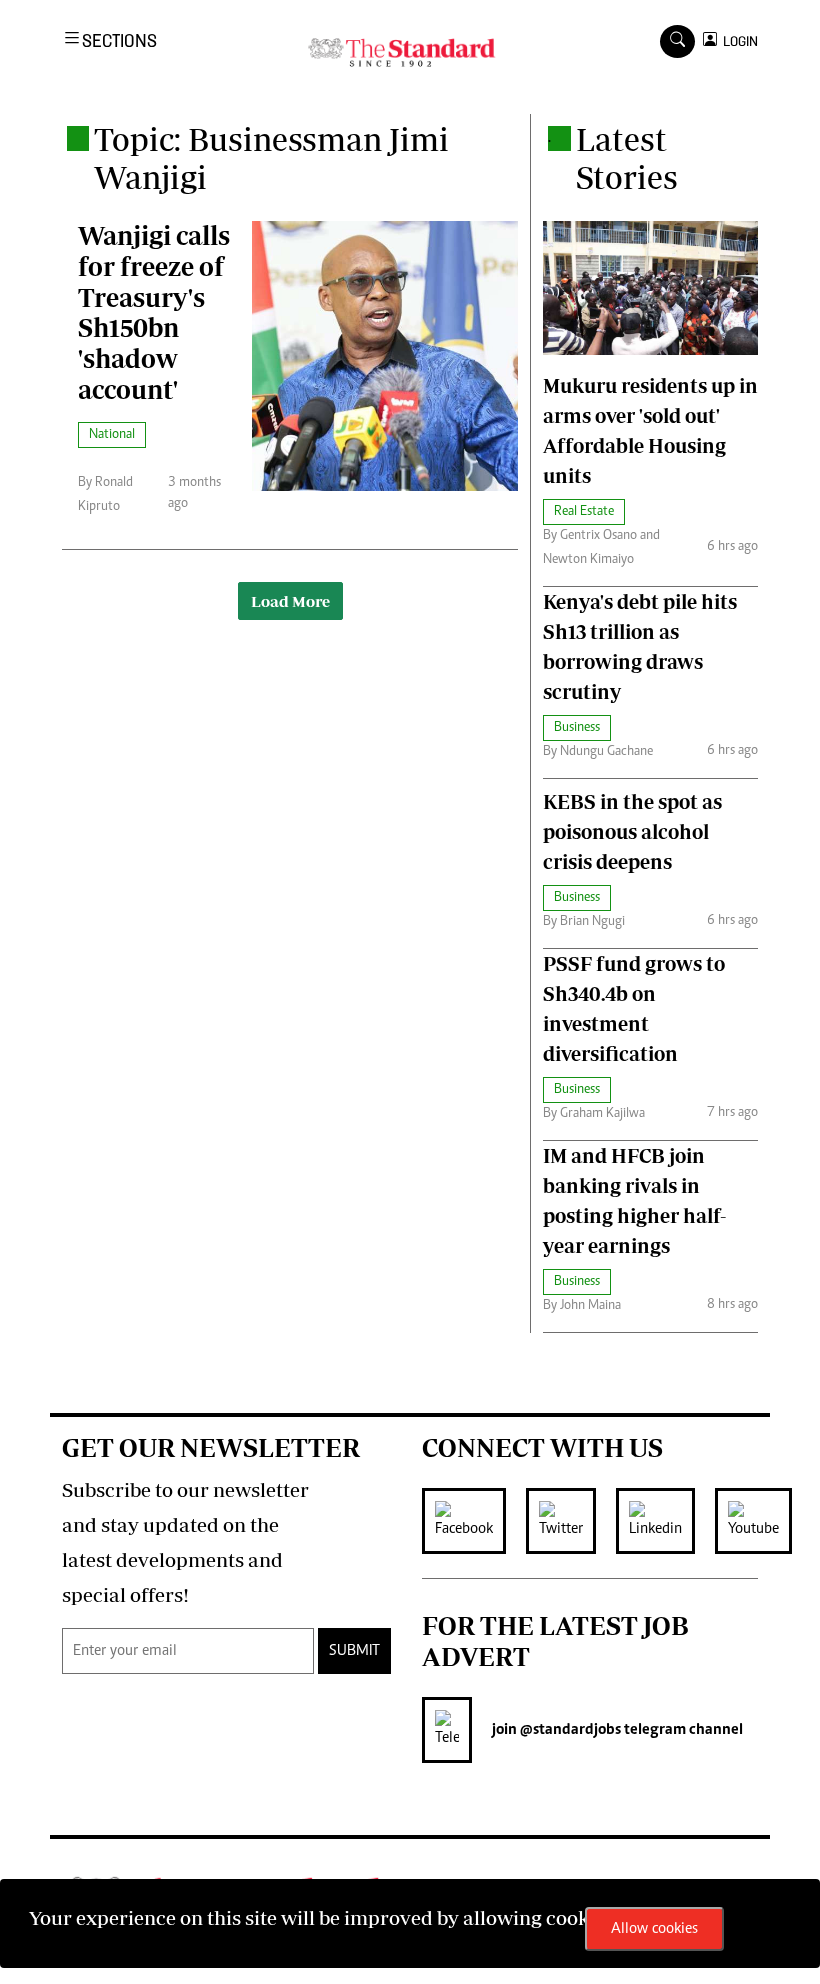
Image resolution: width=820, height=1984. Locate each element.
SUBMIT (354, 1651)
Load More (290, 601)
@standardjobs (569, 1730)
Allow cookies (654, 1929)
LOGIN (737, 41)
